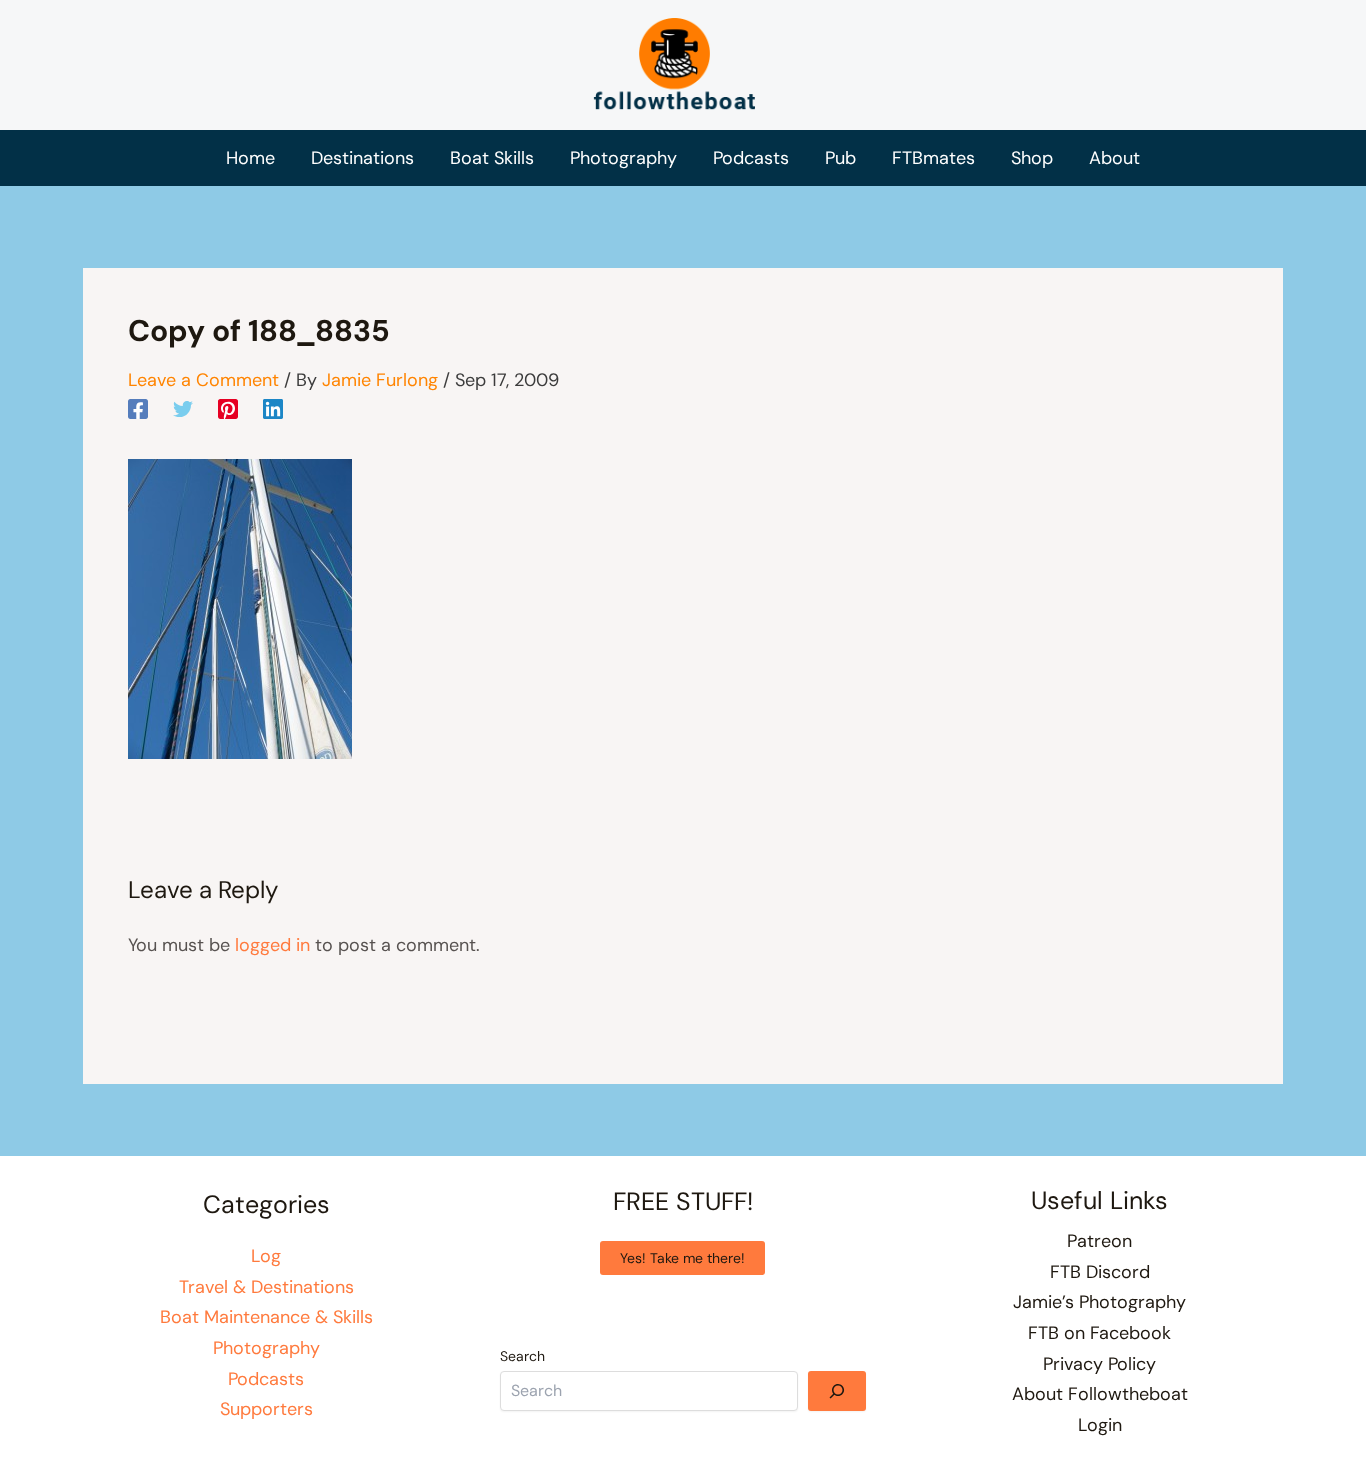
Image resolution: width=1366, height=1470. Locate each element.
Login (1100, 1425)
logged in (272, 945)
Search (522, 1356)
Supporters (266, 1409)
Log (266, 1256)
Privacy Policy (1099, 1364)
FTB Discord (1100, 1272)
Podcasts (266, 1379)
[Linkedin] (273, 408)
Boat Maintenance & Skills (266, 1317)
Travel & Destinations (266, 1287)
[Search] (837, 1391)
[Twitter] (183, 408)
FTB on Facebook (1099, 1333)
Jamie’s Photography (1099, 1302)
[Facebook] (138, 408)
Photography (266, 1348)
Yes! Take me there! (682, 1258)
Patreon (1099, 1241)
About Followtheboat (1100, 1394)
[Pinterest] (228, 408)
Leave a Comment (203, 380)
